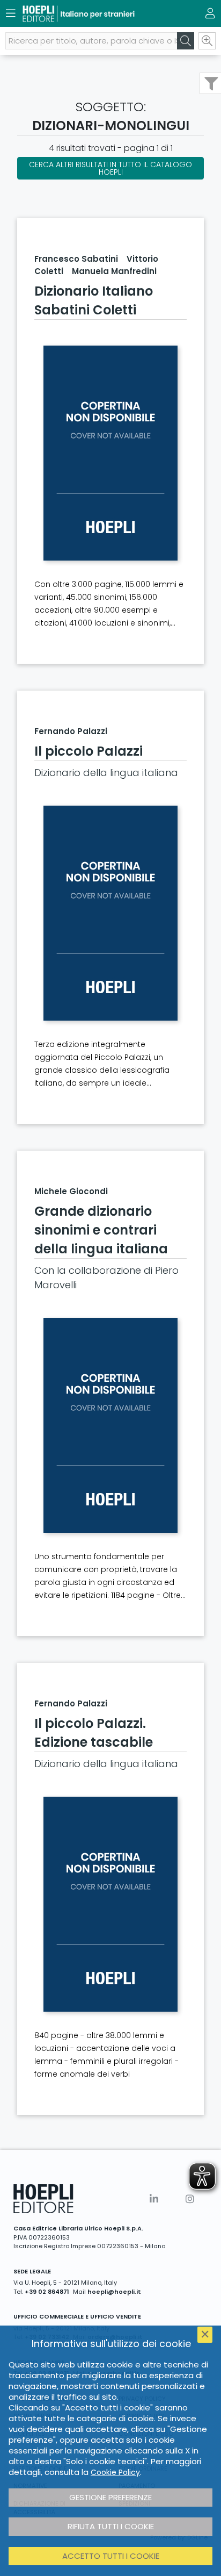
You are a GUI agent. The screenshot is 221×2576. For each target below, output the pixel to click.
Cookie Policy (115, 2472)
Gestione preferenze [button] (110, 2497)
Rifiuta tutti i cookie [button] (111, 2526)
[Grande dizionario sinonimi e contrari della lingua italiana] (110, 1425)
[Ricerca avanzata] (207, 41)
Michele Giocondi (71, 1191)
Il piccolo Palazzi (89, 751)
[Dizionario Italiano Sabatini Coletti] (110, 453)
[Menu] (11, 13)
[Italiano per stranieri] (92, 14)
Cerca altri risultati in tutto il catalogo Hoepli (110, 168)
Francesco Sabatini (76, 259)
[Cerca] (186, 41)
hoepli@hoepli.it (114, 2292)
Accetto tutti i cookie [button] (111, 2556)
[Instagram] (190, 2199)
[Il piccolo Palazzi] (110, 913)
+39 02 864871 (47, 2292)
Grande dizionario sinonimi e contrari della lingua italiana (101, 1230)
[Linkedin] (154, 2199)
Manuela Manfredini (114, 271)
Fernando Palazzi (71, 731)
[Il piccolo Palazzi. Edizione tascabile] (110, 1904)
